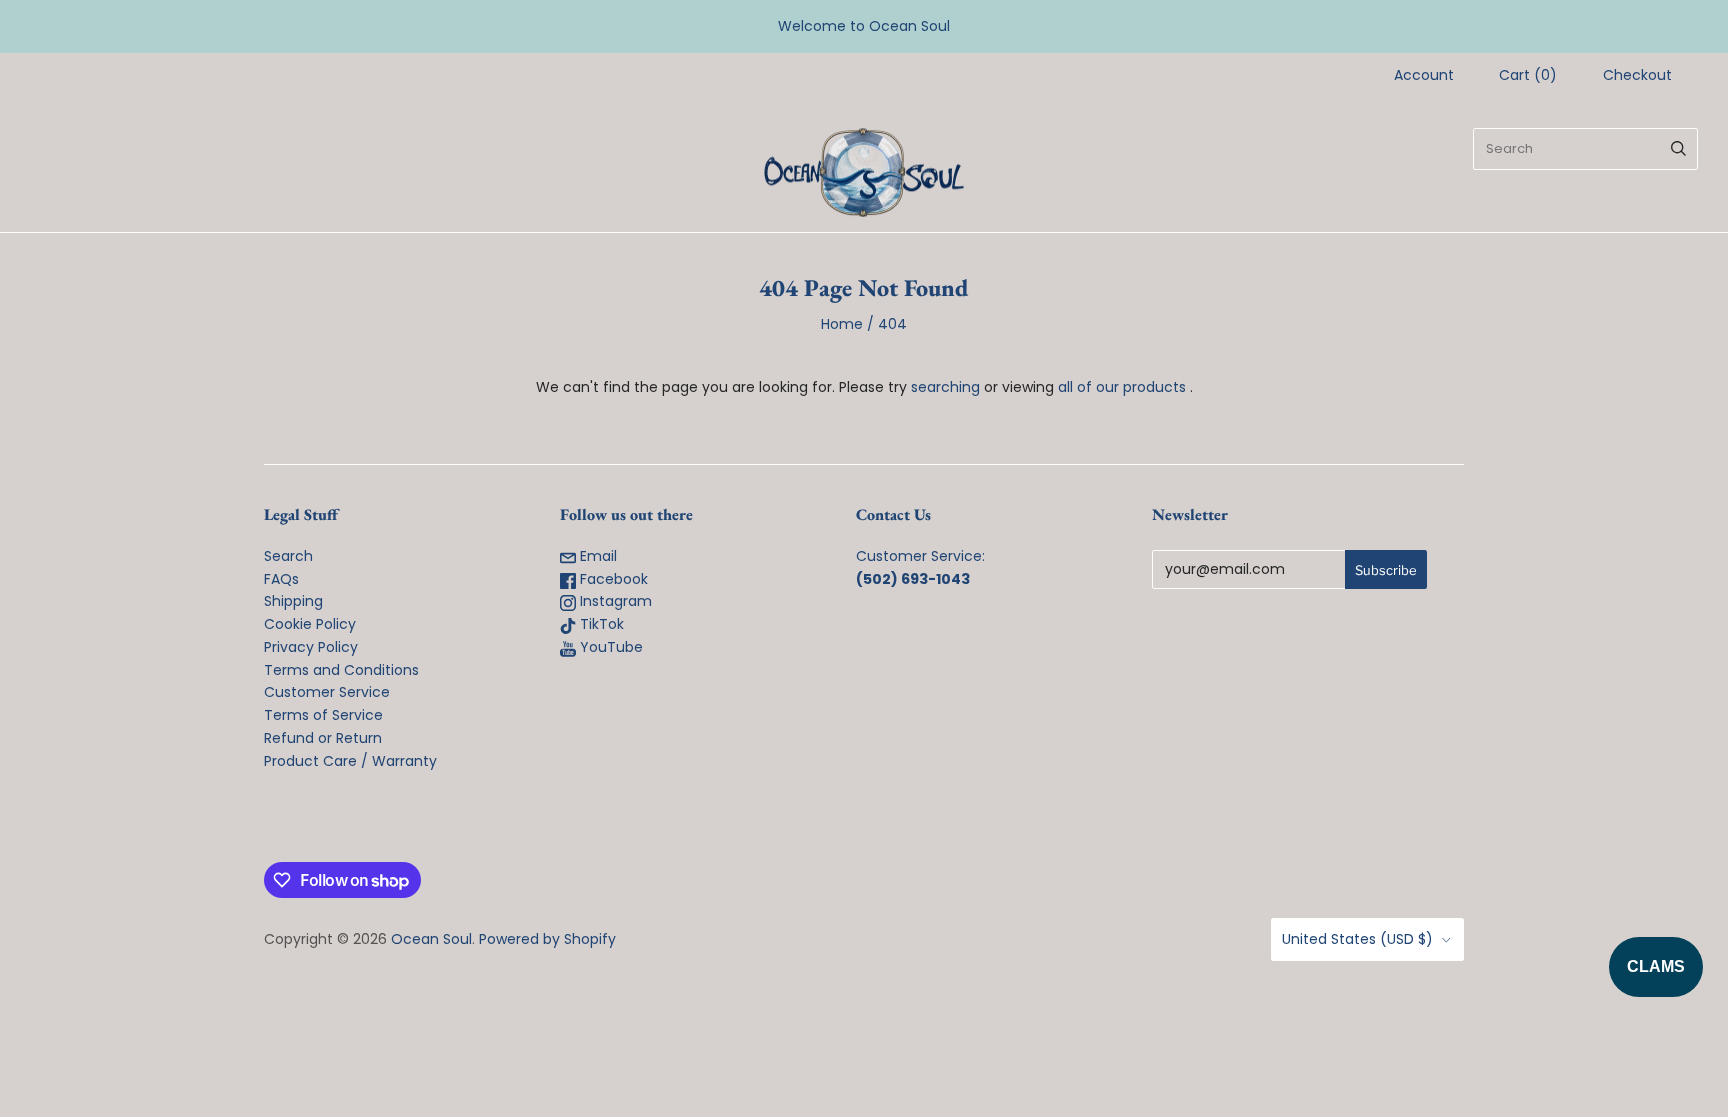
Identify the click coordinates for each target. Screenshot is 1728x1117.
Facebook (612, 579)
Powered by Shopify (547, 939)
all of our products (1122, 387)
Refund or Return (323, 738)
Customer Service (327, 692)
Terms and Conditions (341, 670)
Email (596, 556)
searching (945, 387)
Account (1424, 75)
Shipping (293, 601)
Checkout (1637, 75)
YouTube (609, 647)
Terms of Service (323, 715)
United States (1357, 939)
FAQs (281, 579)
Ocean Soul (431, 939)
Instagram (614, 601)
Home (842, 324)
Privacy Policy (311, 647)
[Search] (1678, 149)
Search (288, 556)
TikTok (600, 624)
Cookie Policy (310, 624)
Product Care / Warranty (350, 761)
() (1528, 75)
